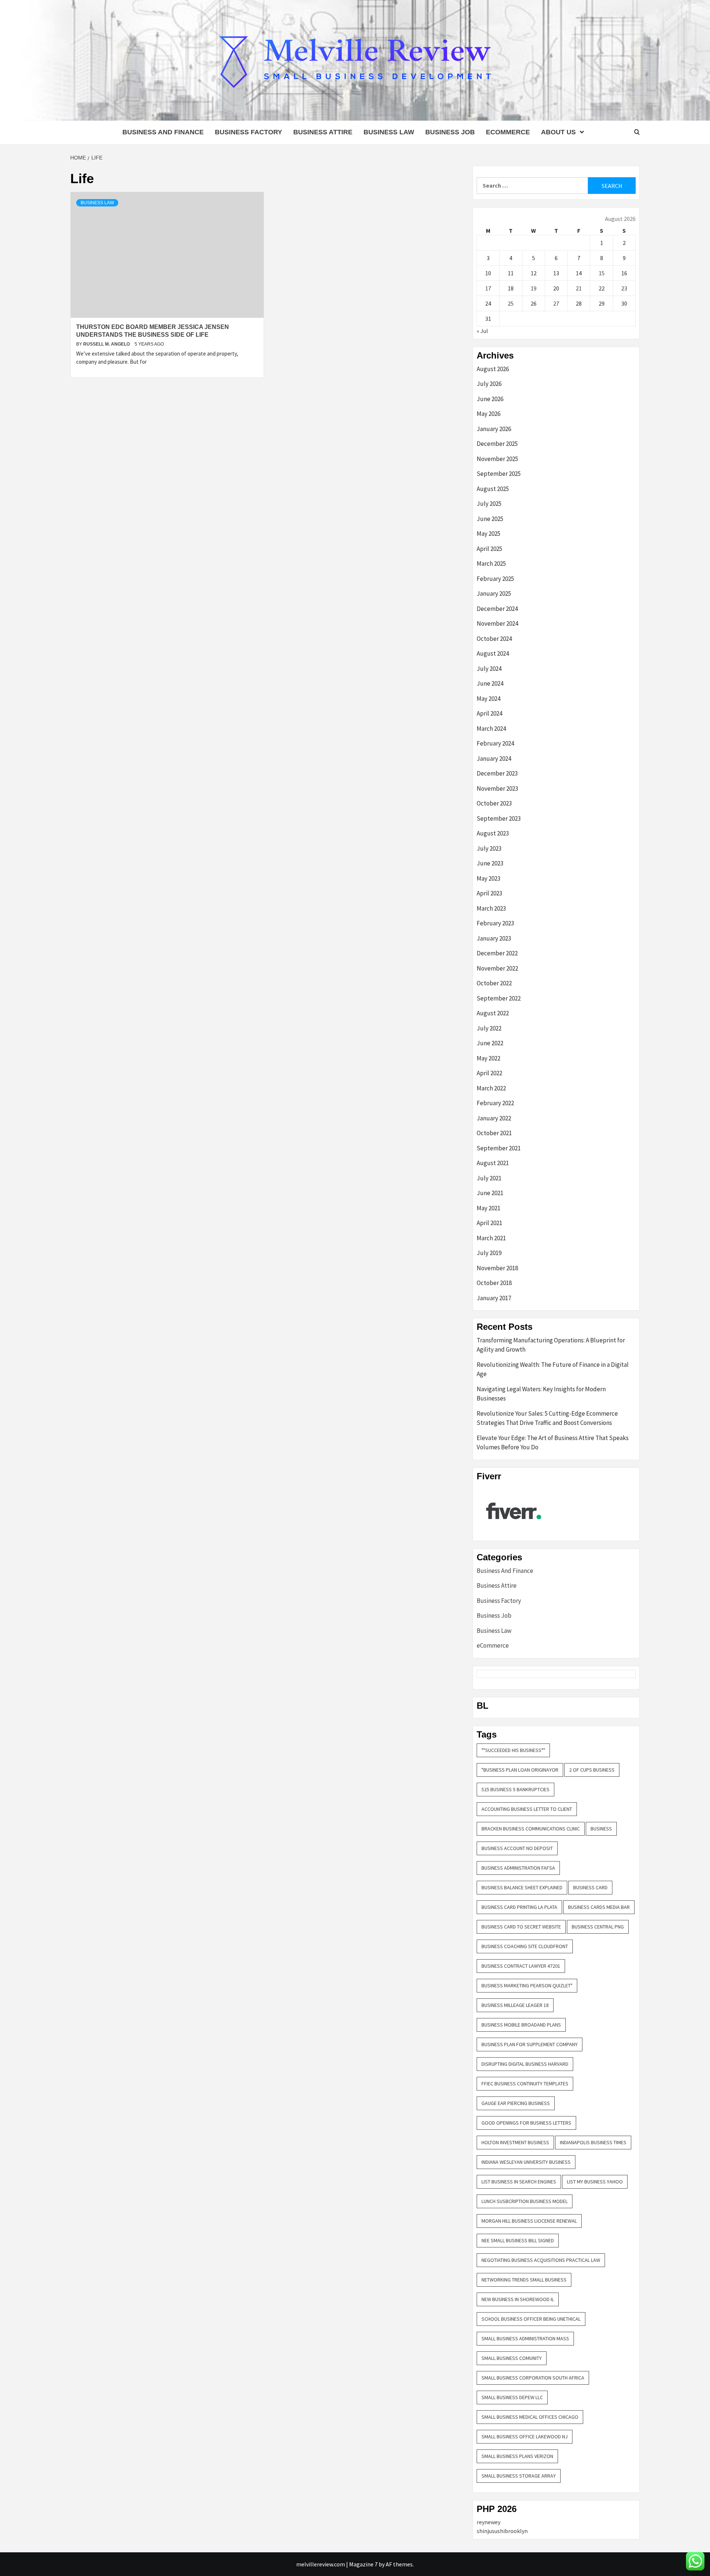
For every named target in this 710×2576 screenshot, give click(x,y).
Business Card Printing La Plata (519, 1907)
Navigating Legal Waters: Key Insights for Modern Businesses (541, 1394)
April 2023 (489, 893)
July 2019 (489, 1253)
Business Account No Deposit (517, 1848)
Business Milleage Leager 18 (515, 2005)
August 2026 (493, 369)
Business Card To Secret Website (521, 1927)
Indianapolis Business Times (593, 2142)
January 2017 (494, 1298)
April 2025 (489, 549)
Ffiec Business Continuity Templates (525, 2084)
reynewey (488, 2522)
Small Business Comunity (512, 2358)
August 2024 (493, 653)
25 (511, 303)
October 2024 (494, 639)
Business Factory (248, 132)
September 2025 (499, 474)
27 (556, 303)
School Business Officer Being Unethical (531, 2319)
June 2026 (490, 399)
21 (579, 288)
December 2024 (497, 609)
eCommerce (508, 132)
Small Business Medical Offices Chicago (530, 2417)
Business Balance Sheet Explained (522, 1887)
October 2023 (494, 803)
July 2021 (489, 1178)
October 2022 (494, 983)
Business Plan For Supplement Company (530, 2044)
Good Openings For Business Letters (526, 2123)
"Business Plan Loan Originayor (520, 1770)
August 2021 (493, 1163)
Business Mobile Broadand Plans (521, 2025)
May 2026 (488, 414)
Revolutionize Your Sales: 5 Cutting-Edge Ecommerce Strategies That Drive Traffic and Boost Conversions (547, 1418)
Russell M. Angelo (107, 344)
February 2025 (495, 579)
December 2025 (497, 444)
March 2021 (491, 1238)
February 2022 (495, 1103)
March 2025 (491, 564)
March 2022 (491, 1088)
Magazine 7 (363, 2564)
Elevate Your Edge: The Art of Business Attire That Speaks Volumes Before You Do (553, 1443)
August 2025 (493, 489)
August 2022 (493, 1013)
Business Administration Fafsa (518, 1868)
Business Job (450, 132)
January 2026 (494, 429)
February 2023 (495, 923)
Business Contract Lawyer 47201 (521, 1966)
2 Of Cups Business (592, 1770)
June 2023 (490, 863)
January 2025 (494, 593)
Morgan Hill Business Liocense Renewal (529, 2221)
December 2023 (497, 773)
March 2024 (491, 729)
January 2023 (494, 938)
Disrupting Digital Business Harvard (525, 2064)
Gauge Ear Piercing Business (516, 2103)
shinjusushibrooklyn (502, 2531)
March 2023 (491, 908)
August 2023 (493, 833)
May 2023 (488, 878)
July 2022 (489, 1028)
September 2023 (499, 818)
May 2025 (488, 534)
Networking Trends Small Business (524, 2280)
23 (624, 288)
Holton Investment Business (515, 2142)
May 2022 (488, 1058)
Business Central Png (598, 1927)
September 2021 (499, 1148)
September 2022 (499, 998)
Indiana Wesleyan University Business (526, 2162)
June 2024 (490, 683)
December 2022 (497, 953)
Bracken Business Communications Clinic (531, 1829)
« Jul (482, 331)
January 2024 (494, 759)
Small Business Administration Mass (525, 2338)
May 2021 (488, 1208)
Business (601, 1829)
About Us (558, 132)
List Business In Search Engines (519, 2182)
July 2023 (489, 848)
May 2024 (488, 699)
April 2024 (489, 713)
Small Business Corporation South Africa (533, 2378)
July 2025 (489, 504)
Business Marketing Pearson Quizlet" (527, 1985)
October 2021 (494, 1133)
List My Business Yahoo (595, 2182)
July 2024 (489, 669)
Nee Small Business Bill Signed (518, 2240)
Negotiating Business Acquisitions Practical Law (541, 2260)
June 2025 (490, 519)
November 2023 (497, 788)
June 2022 (490, 1043)
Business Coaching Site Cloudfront (525, 1946)
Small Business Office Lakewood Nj (525, 2437)
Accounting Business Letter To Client (527, 1809)
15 (602, 273)
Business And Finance (163, 132)
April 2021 (489, 1223)
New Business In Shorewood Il (518, 2299)
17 (488, 288)
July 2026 (489, 384)
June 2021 (490, 1193)
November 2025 (497, 459)
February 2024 (495, 743)
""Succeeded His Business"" (513, 1750)
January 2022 (494, 1118)
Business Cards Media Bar (599, 1907)
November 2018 (497, 1268)
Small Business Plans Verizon (517, 2456)
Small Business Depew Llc (512, 2397)
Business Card (590, 1887)
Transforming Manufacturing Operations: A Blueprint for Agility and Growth (551, 1345)
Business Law (389, 132)
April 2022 (489, 1073)
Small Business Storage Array (519, 2476)
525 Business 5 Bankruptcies (515, 1789)
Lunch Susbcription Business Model (525, 2201)
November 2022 (497, 968)
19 (534, 288)
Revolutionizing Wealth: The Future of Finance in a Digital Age (553, 1369)
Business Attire (323, 132)
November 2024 (497, 623)
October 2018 (494, 1283)
